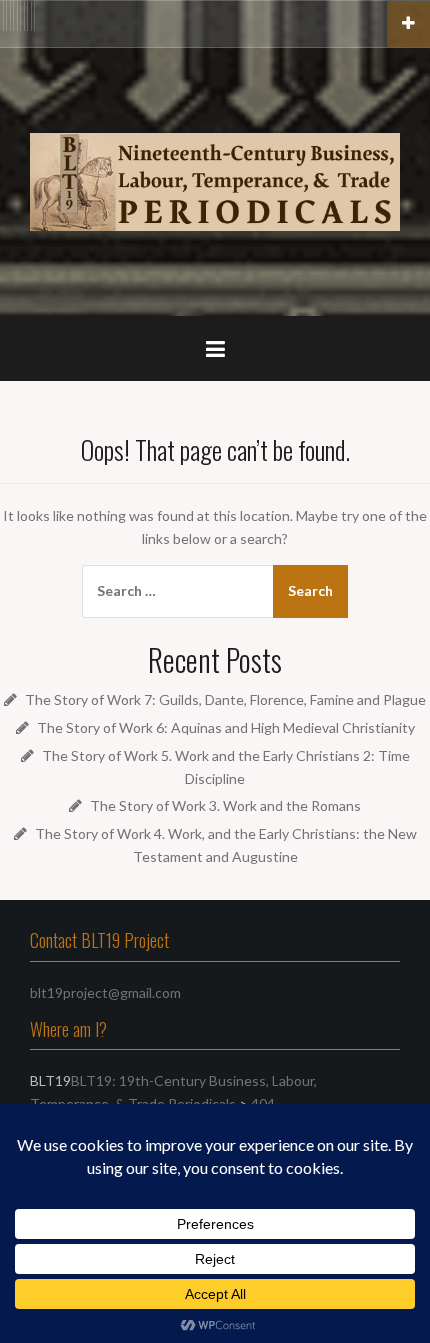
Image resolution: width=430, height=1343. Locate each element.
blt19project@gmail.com (105, 992)
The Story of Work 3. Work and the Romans (225, 805)
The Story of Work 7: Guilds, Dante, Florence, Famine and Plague (225, 699)
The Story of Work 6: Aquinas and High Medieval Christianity (226, 727)
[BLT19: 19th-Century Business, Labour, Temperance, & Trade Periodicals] (215, 179)
